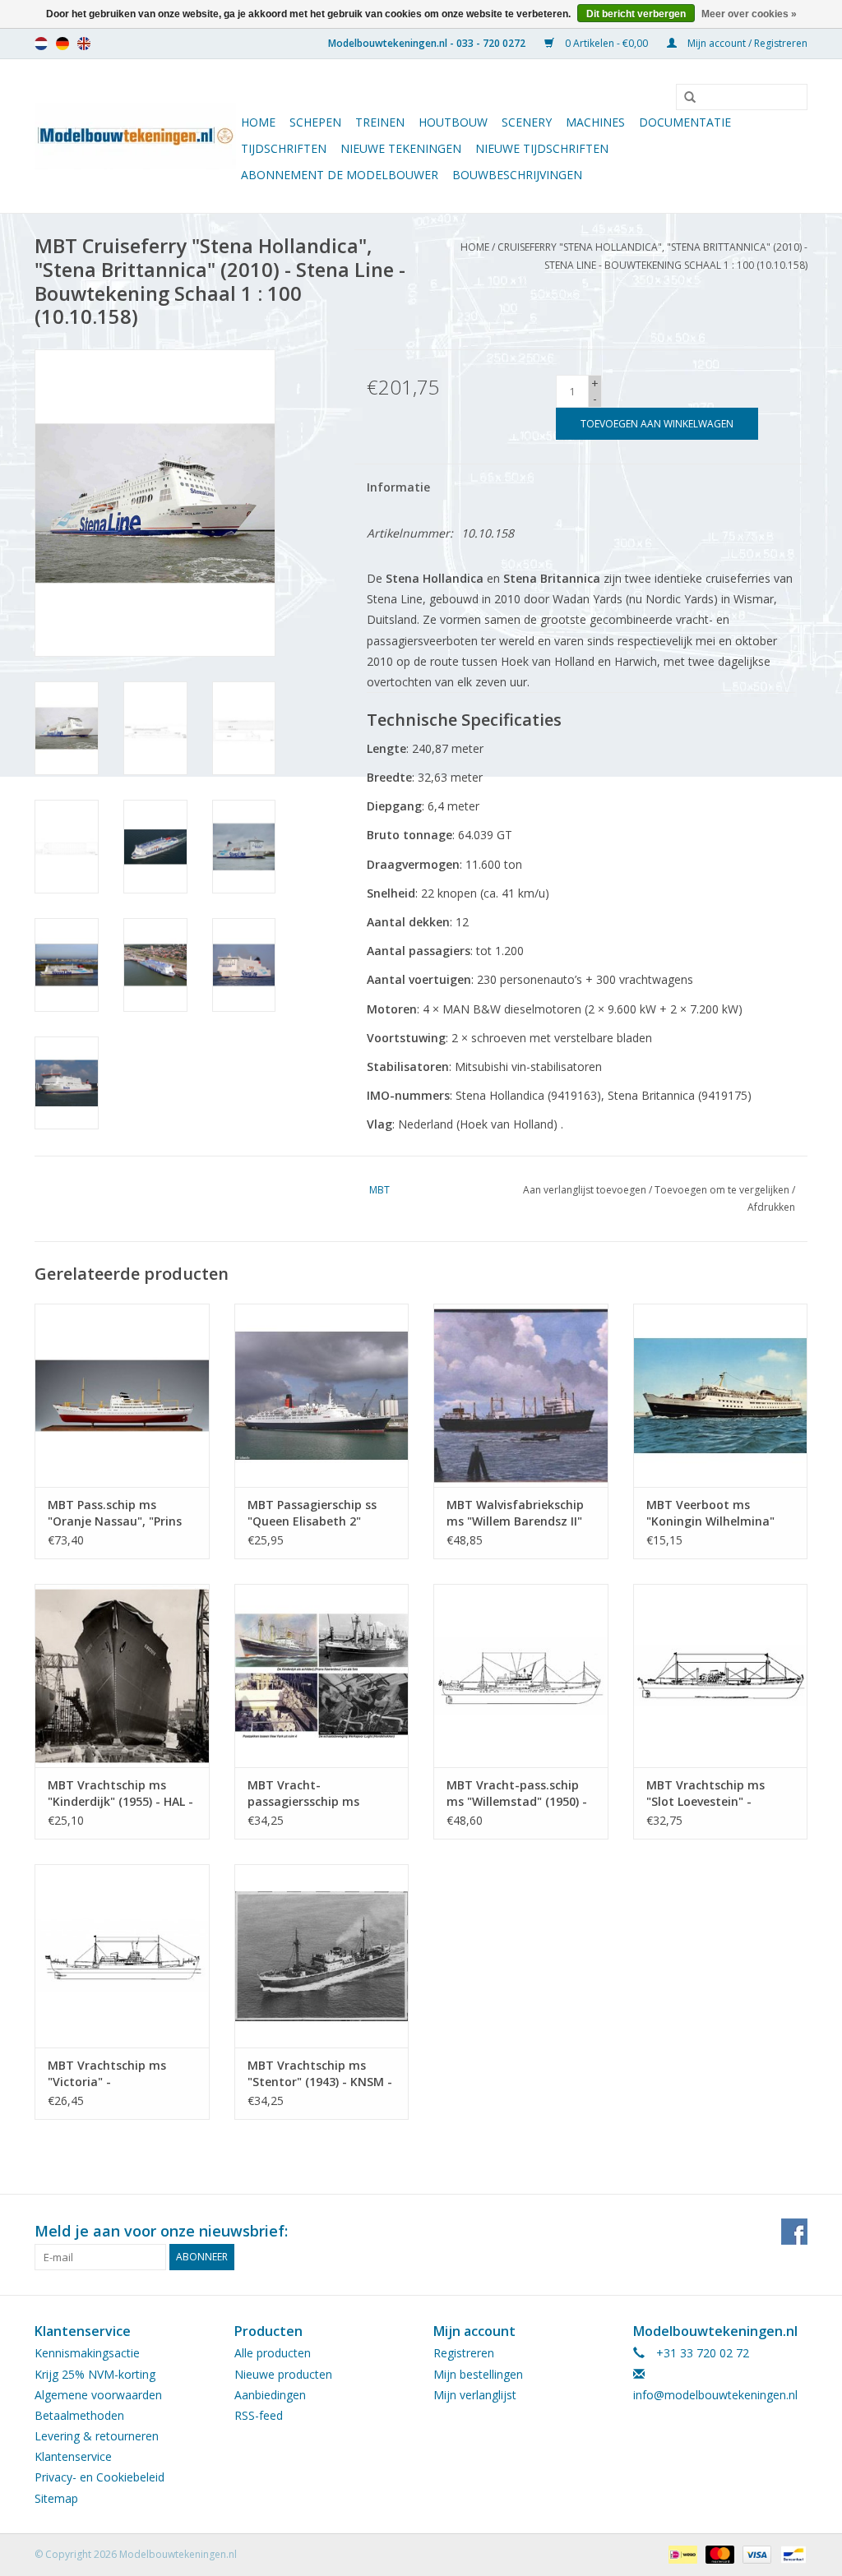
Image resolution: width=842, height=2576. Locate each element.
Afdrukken (771, 1207)
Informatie (398, 487)
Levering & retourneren (97, 2436)
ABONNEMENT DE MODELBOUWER (340, 175)
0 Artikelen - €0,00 (606, 43)
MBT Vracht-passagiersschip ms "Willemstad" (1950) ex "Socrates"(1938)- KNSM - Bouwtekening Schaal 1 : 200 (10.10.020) (319, 1794)
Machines (595, 122)
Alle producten (273, 2353)
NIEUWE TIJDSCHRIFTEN (542, 148)
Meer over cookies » (749, 14)
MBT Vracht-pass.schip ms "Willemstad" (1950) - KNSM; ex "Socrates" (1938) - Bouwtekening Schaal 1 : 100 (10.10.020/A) (517, 1794)
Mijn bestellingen (478, 2374)
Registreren (464, 2353)
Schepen (315, 122)
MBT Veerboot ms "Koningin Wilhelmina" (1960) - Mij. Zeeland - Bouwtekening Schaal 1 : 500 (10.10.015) (716, 1513)
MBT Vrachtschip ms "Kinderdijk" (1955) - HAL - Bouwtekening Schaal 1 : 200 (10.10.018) (120, 1794)
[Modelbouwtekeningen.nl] (135, 136)
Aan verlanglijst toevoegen (585, 1190)
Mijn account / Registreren (746, 43)
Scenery (527, 122)
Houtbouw (453, 122)
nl (41, 44)
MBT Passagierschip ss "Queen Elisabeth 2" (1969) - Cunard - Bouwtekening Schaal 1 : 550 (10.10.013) (317, 1513)
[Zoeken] (684, 98)
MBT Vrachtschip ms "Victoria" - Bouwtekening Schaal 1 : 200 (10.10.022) (118, 2074)
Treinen (380, 122)
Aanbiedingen (270, 2395)
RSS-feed (259, 2415)
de (62, 44)
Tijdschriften (284, 148)
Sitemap (56, 2498)
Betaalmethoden (79, 2415)
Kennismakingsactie (87, 2353)
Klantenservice (73, 2456)
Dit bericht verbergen (636, 14)
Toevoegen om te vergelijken (723, 1190)
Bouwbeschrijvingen (517, 175)
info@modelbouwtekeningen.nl (715, 2395)
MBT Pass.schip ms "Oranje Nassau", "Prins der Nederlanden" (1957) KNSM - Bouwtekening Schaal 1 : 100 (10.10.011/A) (117, 1513)
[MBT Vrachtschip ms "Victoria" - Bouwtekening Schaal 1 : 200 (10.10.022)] (122, 1956)
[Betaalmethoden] (681, 2553)
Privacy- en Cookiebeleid (99, 2477)
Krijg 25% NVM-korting (95, 2374)
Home (258, 122)
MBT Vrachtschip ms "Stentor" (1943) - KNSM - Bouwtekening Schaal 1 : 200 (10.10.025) (320, 2074)
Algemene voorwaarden (98, 2395)
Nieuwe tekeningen (401, 148)
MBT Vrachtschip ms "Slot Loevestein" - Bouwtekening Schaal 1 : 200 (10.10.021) (716, 1794)
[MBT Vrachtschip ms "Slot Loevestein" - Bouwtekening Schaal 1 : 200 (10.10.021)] (721, 1676)
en (84, 44)
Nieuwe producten (283, 2374)
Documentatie (685, 122)
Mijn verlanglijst (475, 2395)
